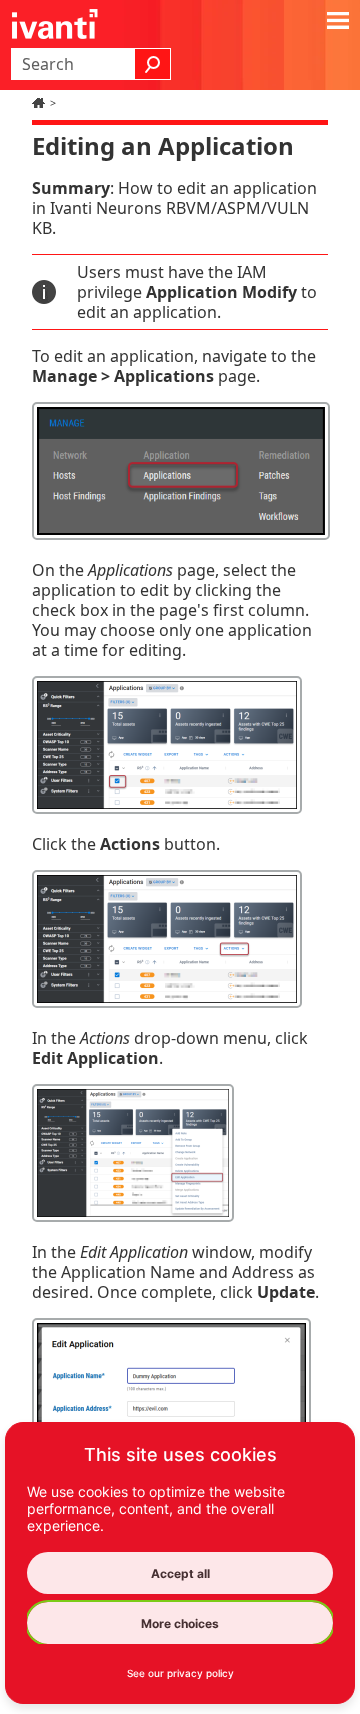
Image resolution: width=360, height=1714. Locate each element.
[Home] (41, 103)
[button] (153, 64)
